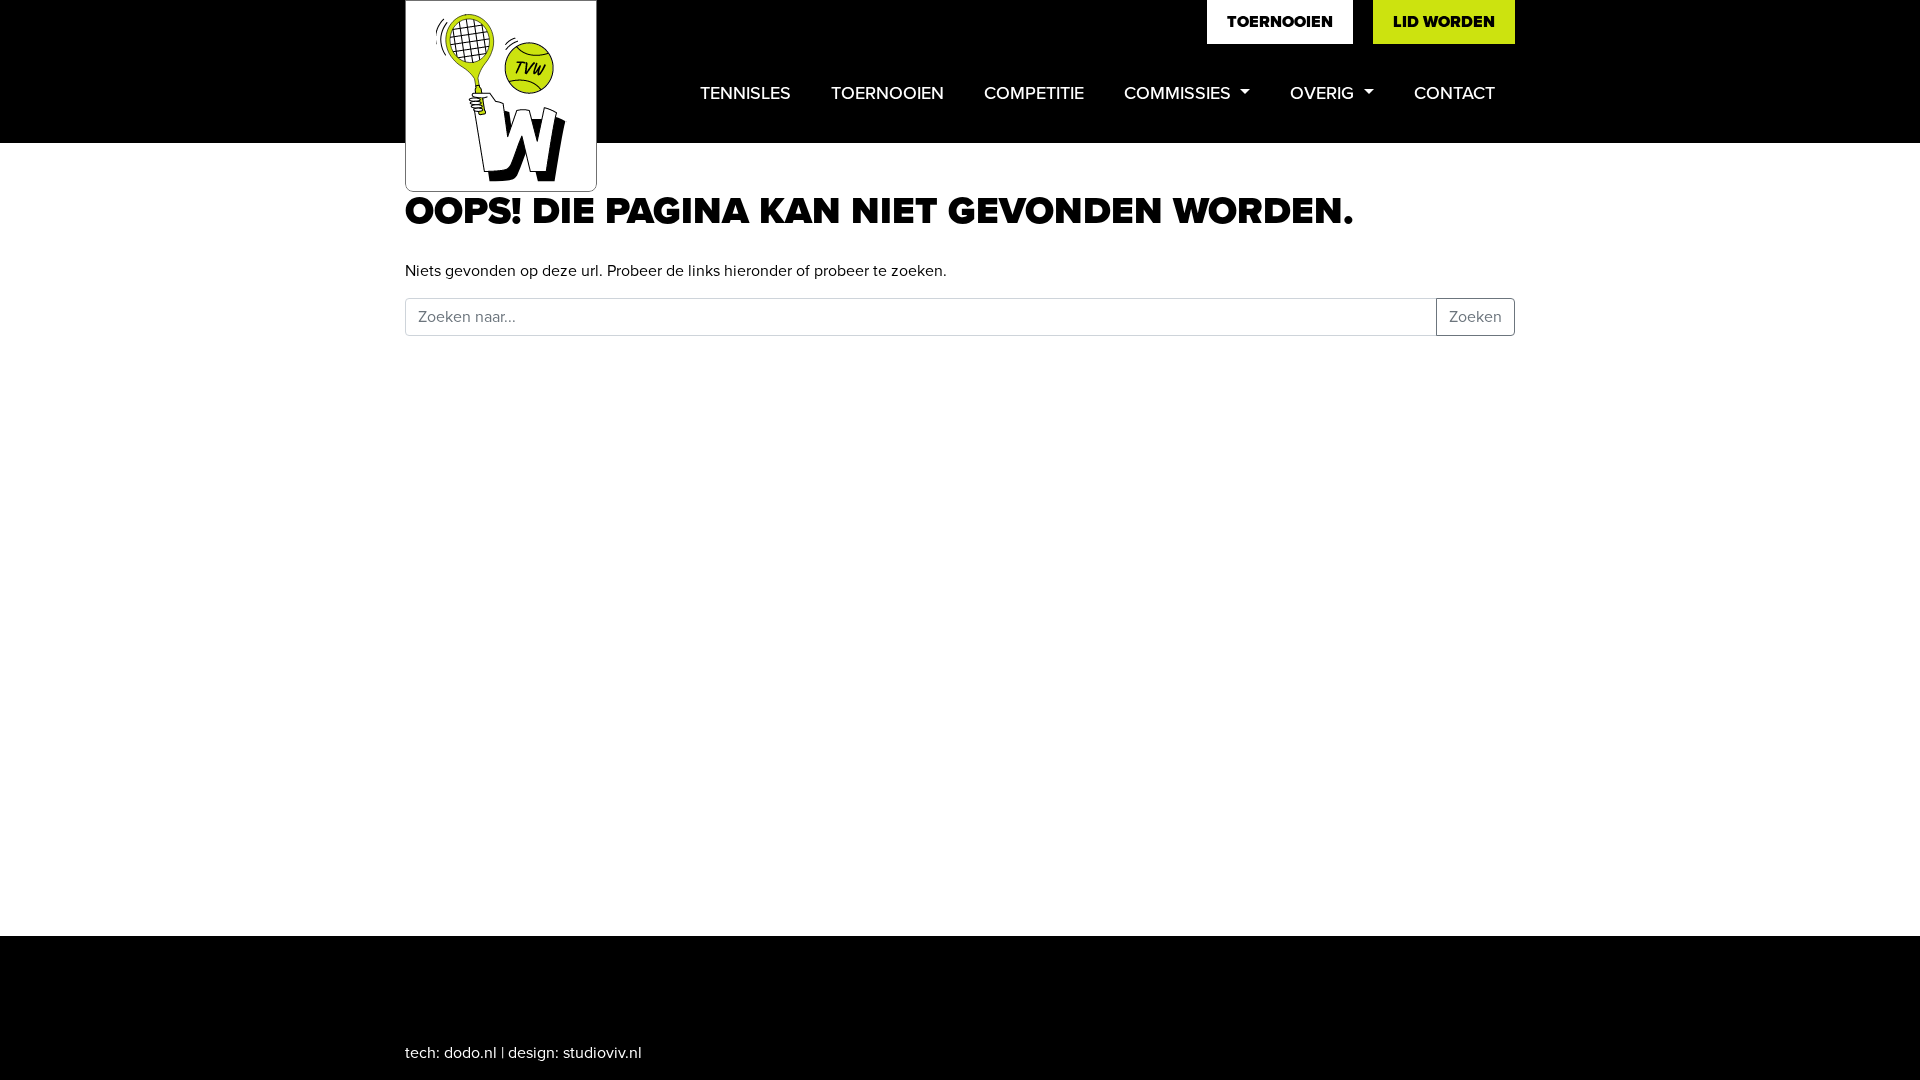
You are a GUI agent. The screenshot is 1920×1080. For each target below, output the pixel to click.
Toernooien (1280, 21)
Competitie (1034, 93)
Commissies (1180, 93)
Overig (1324, 93)
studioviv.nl (602, 1052)
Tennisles (745, 93)
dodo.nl (470, 1052)
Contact (1454, 93)
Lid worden (1444, 21)
